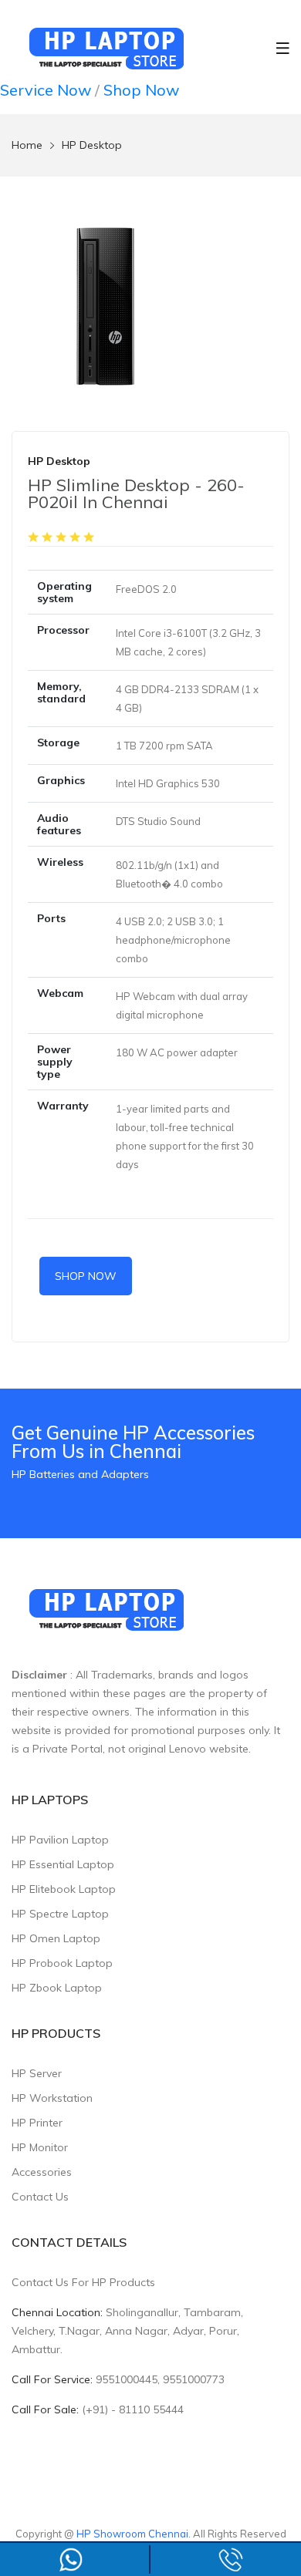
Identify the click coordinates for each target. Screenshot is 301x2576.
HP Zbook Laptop (57, 1988)
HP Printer (37, 2123)
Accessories (42, 2172)
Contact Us (40, 2197)
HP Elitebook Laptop (64, 1889)
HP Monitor (40, 2147)
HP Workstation (52, 2098)
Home (27, 145)
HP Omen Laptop (56, 1938)
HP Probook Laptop (62, 1963)
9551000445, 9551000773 (160, 2379)
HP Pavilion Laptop (60, 1840)
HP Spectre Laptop (60, 1914)
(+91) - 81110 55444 (133, 2409)
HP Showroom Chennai (132, 2534)
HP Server (37, 2073)
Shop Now (141, 90)
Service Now (46, 90)
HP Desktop (92, 145)
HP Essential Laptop (63, 1864)
